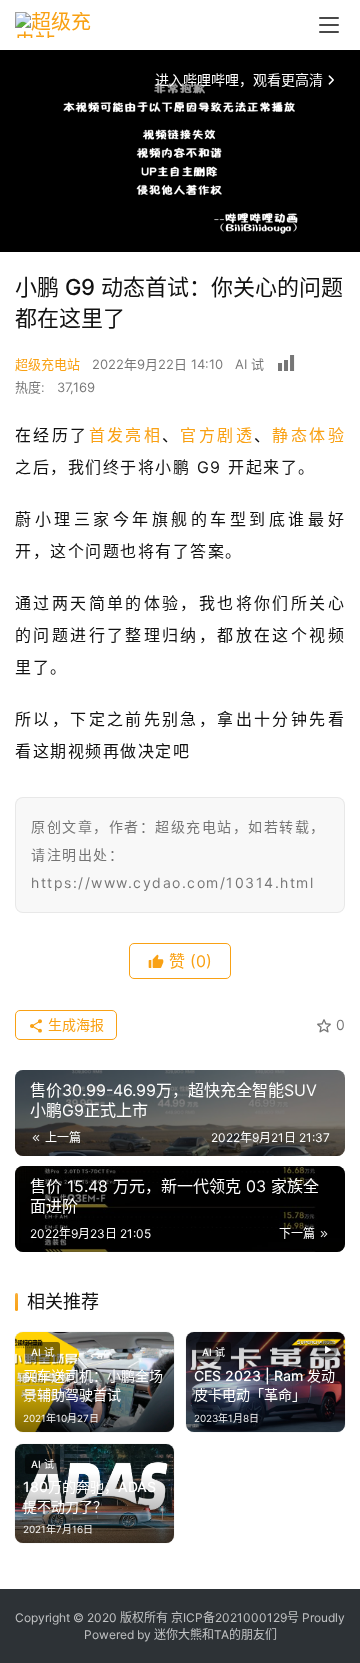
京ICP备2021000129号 (235, 1617)
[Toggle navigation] (329, 25)
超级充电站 (47, 364)
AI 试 (249, 364)
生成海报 (74, 1024)
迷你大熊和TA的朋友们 (215, 1634)
